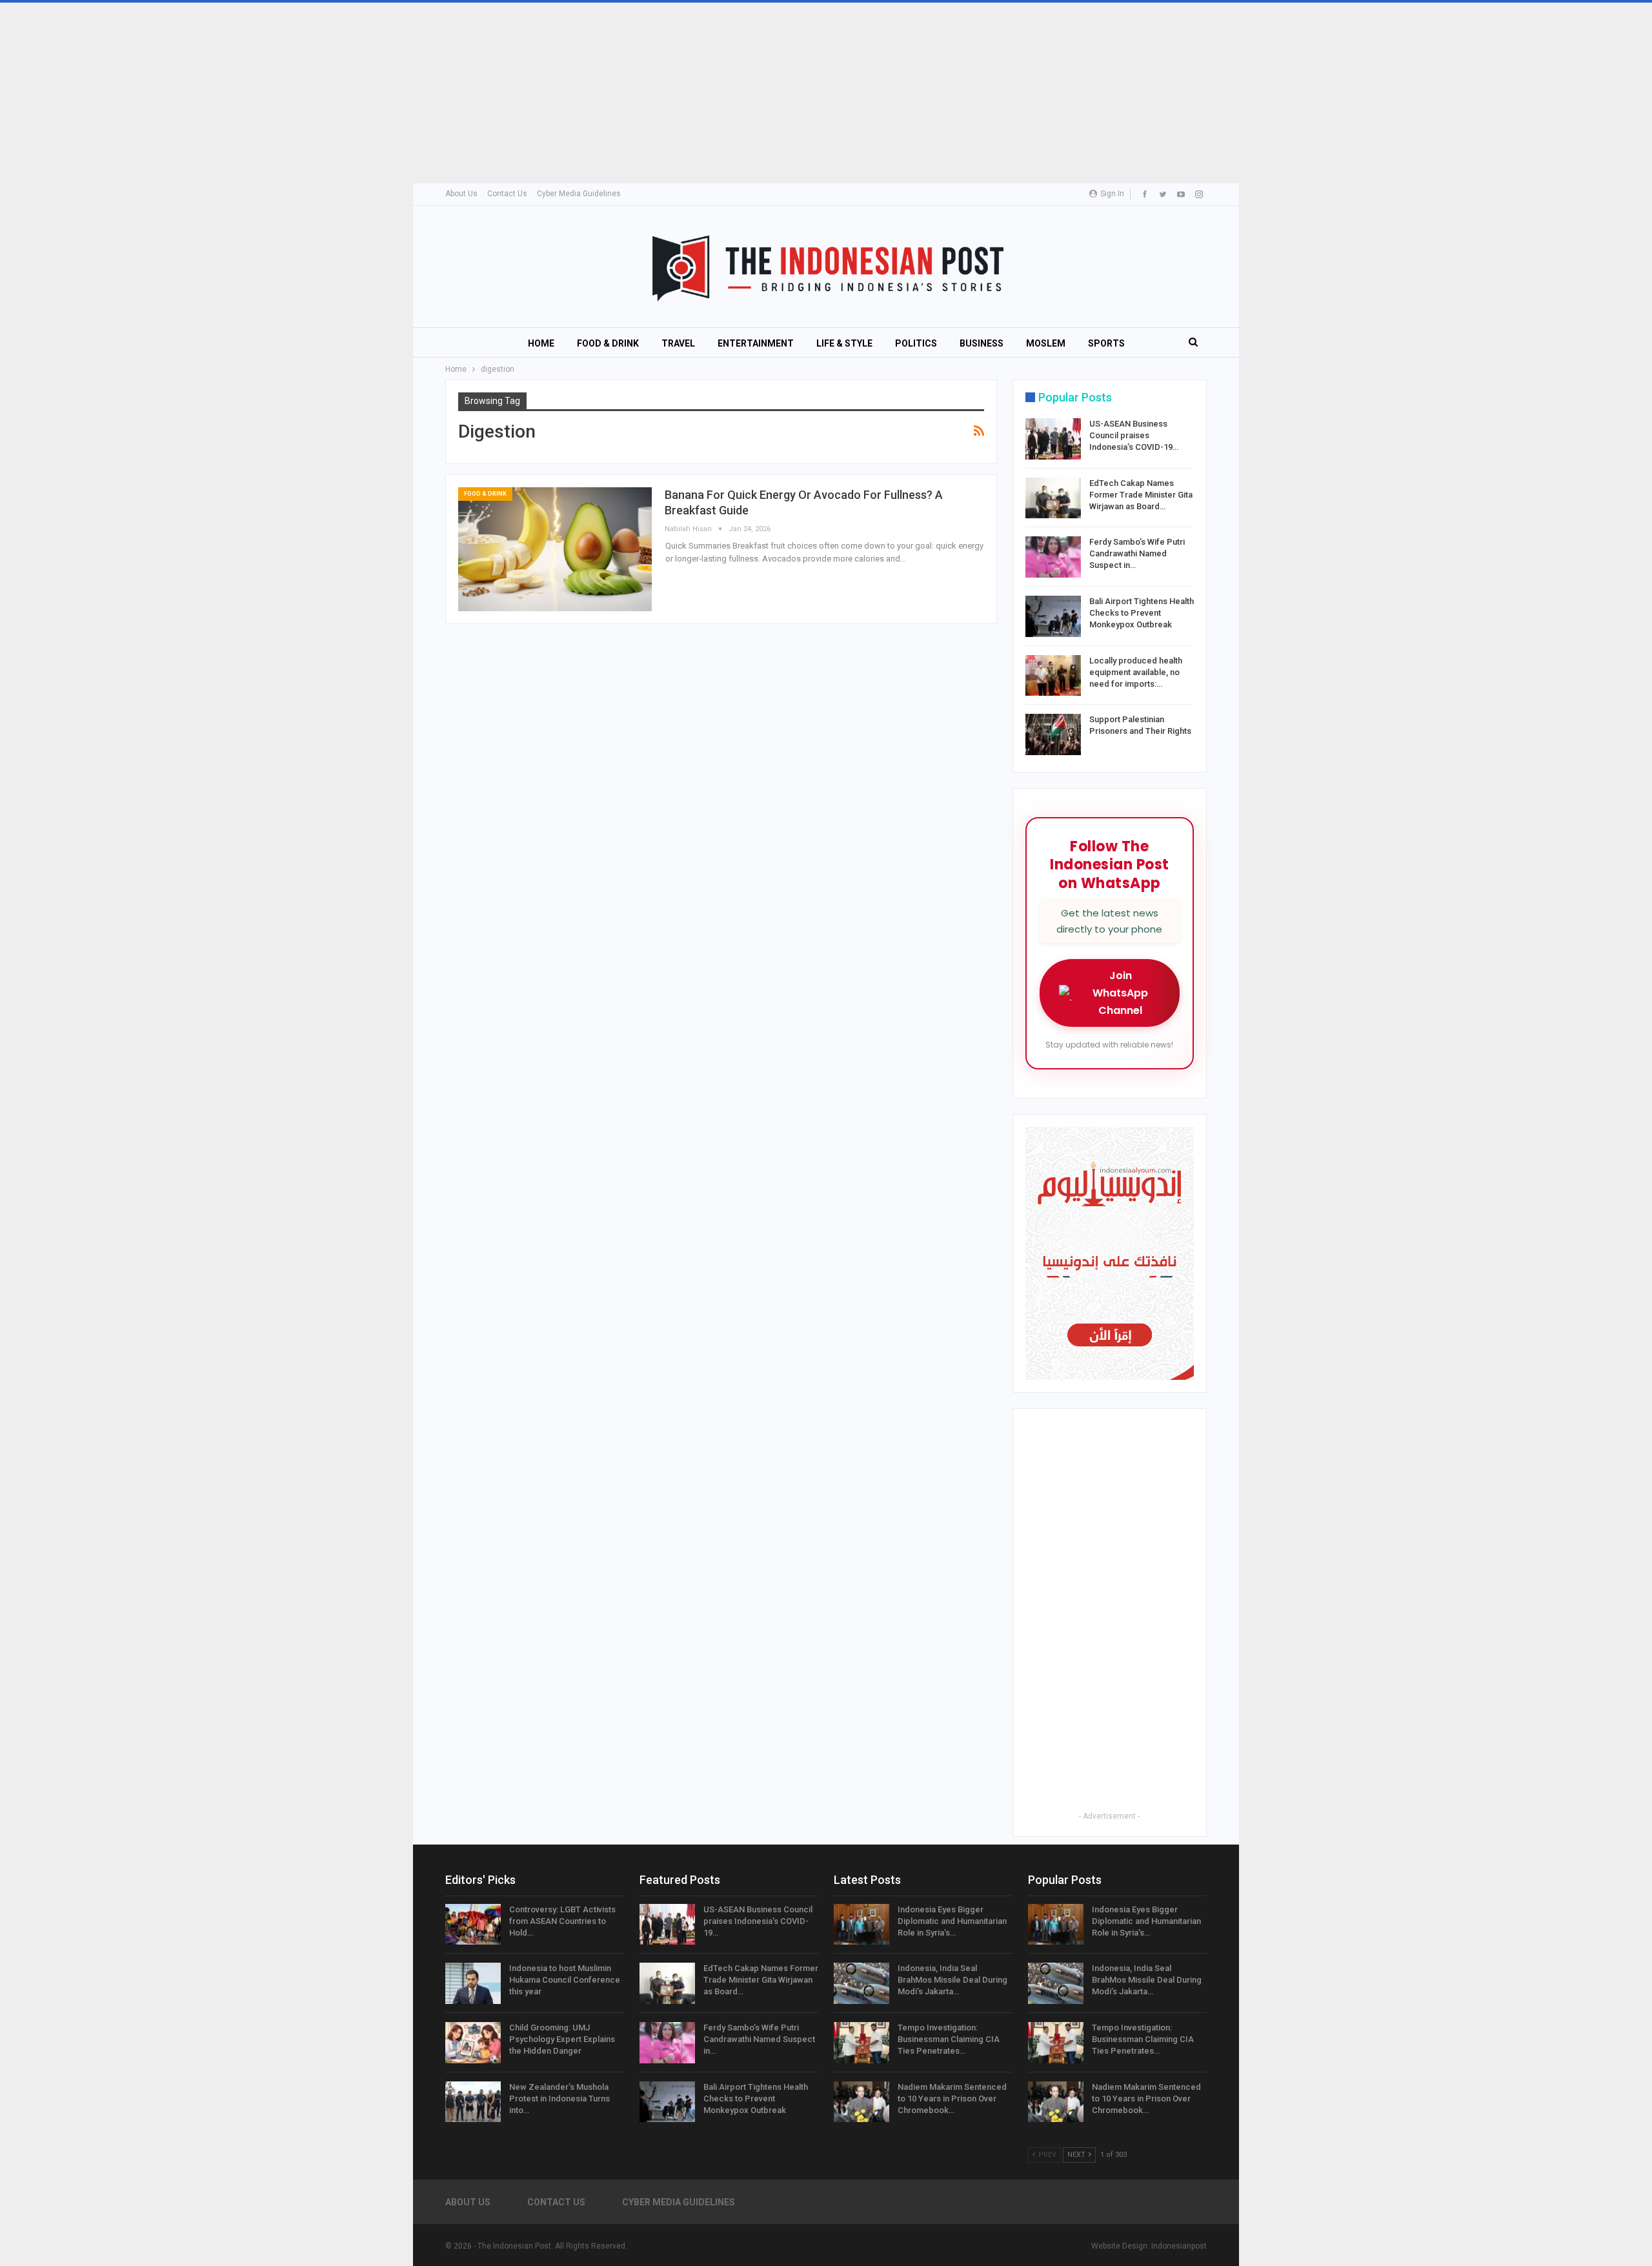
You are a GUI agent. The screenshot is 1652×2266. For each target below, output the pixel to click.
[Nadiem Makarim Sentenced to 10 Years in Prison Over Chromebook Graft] (861, 2102)
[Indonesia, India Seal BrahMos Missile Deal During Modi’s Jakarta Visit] (861, 1983)
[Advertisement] (387, 93)
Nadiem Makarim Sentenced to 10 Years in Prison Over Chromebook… (952, 2099)
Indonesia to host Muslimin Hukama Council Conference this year (565, 1980)
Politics (916, 343)
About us (461, 194)
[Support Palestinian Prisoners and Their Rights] (1053, 734)
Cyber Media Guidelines (579, 194)
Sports (1106, 343)
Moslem (1046, 343)
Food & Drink (608, 343)
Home (541, 343)
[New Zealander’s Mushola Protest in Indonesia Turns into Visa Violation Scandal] (473, 2102)
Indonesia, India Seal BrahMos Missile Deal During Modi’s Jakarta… (952, 1980)
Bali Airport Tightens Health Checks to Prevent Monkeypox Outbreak (1142, 613)
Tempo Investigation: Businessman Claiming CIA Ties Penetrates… (949, 2039)
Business (982, 343)
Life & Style (844, 343)
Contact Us (507, 194)
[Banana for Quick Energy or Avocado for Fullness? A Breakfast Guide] (555, 549)
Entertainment (756, 343)
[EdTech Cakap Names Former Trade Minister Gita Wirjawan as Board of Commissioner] (1053, 498)
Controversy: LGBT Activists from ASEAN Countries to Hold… (562, 1921)
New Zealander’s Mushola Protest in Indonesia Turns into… (559, 2099)
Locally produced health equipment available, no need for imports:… (1136, 672)
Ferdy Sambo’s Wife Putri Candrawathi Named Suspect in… (1137, 553)
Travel (678, 343)
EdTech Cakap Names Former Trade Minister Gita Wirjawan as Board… (1141, 495)
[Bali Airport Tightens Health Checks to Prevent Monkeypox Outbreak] (1053, 616)
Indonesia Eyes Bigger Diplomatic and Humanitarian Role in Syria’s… (952, 1921)
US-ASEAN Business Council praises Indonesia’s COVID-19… (1134, 435)
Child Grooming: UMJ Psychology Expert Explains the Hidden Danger (562, 2039)
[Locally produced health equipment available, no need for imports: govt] (1053, 676)
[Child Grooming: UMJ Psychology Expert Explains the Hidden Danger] (473, 2043)
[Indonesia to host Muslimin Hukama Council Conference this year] (473, 1983)
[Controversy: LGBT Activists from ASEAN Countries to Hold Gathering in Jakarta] (473, 1925)
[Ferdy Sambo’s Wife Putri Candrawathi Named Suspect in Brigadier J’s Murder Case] (1053, 557)
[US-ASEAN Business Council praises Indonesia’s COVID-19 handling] (1053, 439)
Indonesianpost (1179, 2246)
